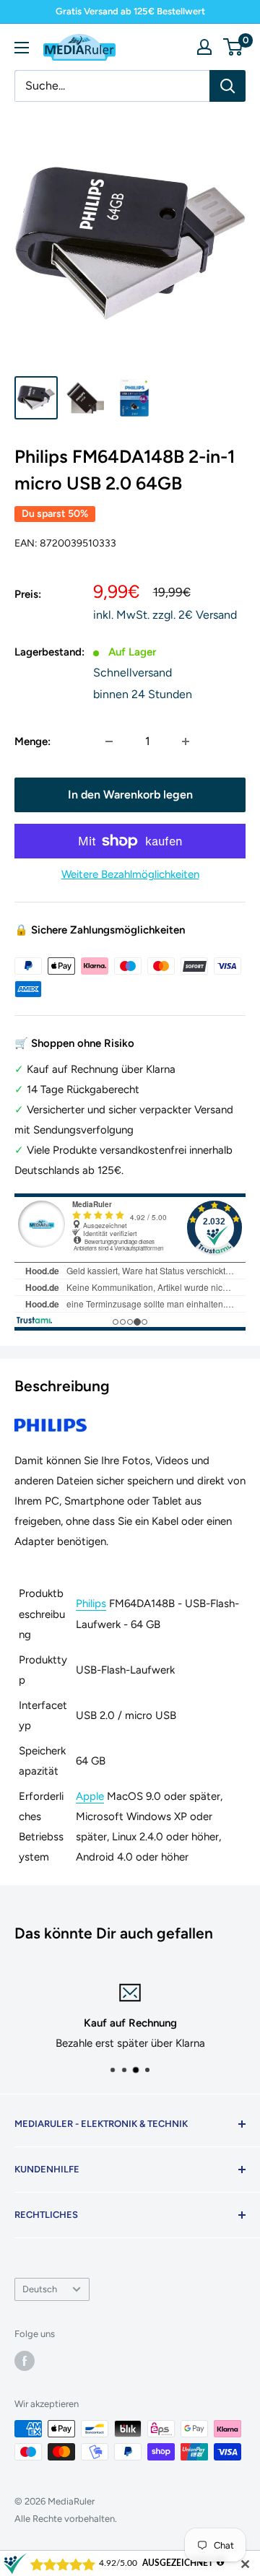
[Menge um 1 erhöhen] (186, 741)
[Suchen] (227, 86)
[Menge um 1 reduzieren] (109, 741)
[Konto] (204, 47)
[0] (234, 47)
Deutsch (40, 2289)
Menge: (32, 741)
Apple (90, 1796)
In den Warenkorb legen (130, 795)
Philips (91, 1604)
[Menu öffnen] (22, 48)
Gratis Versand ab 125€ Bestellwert (130, 11)
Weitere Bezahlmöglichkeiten (130, 874)
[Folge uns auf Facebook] (25, 2361)
